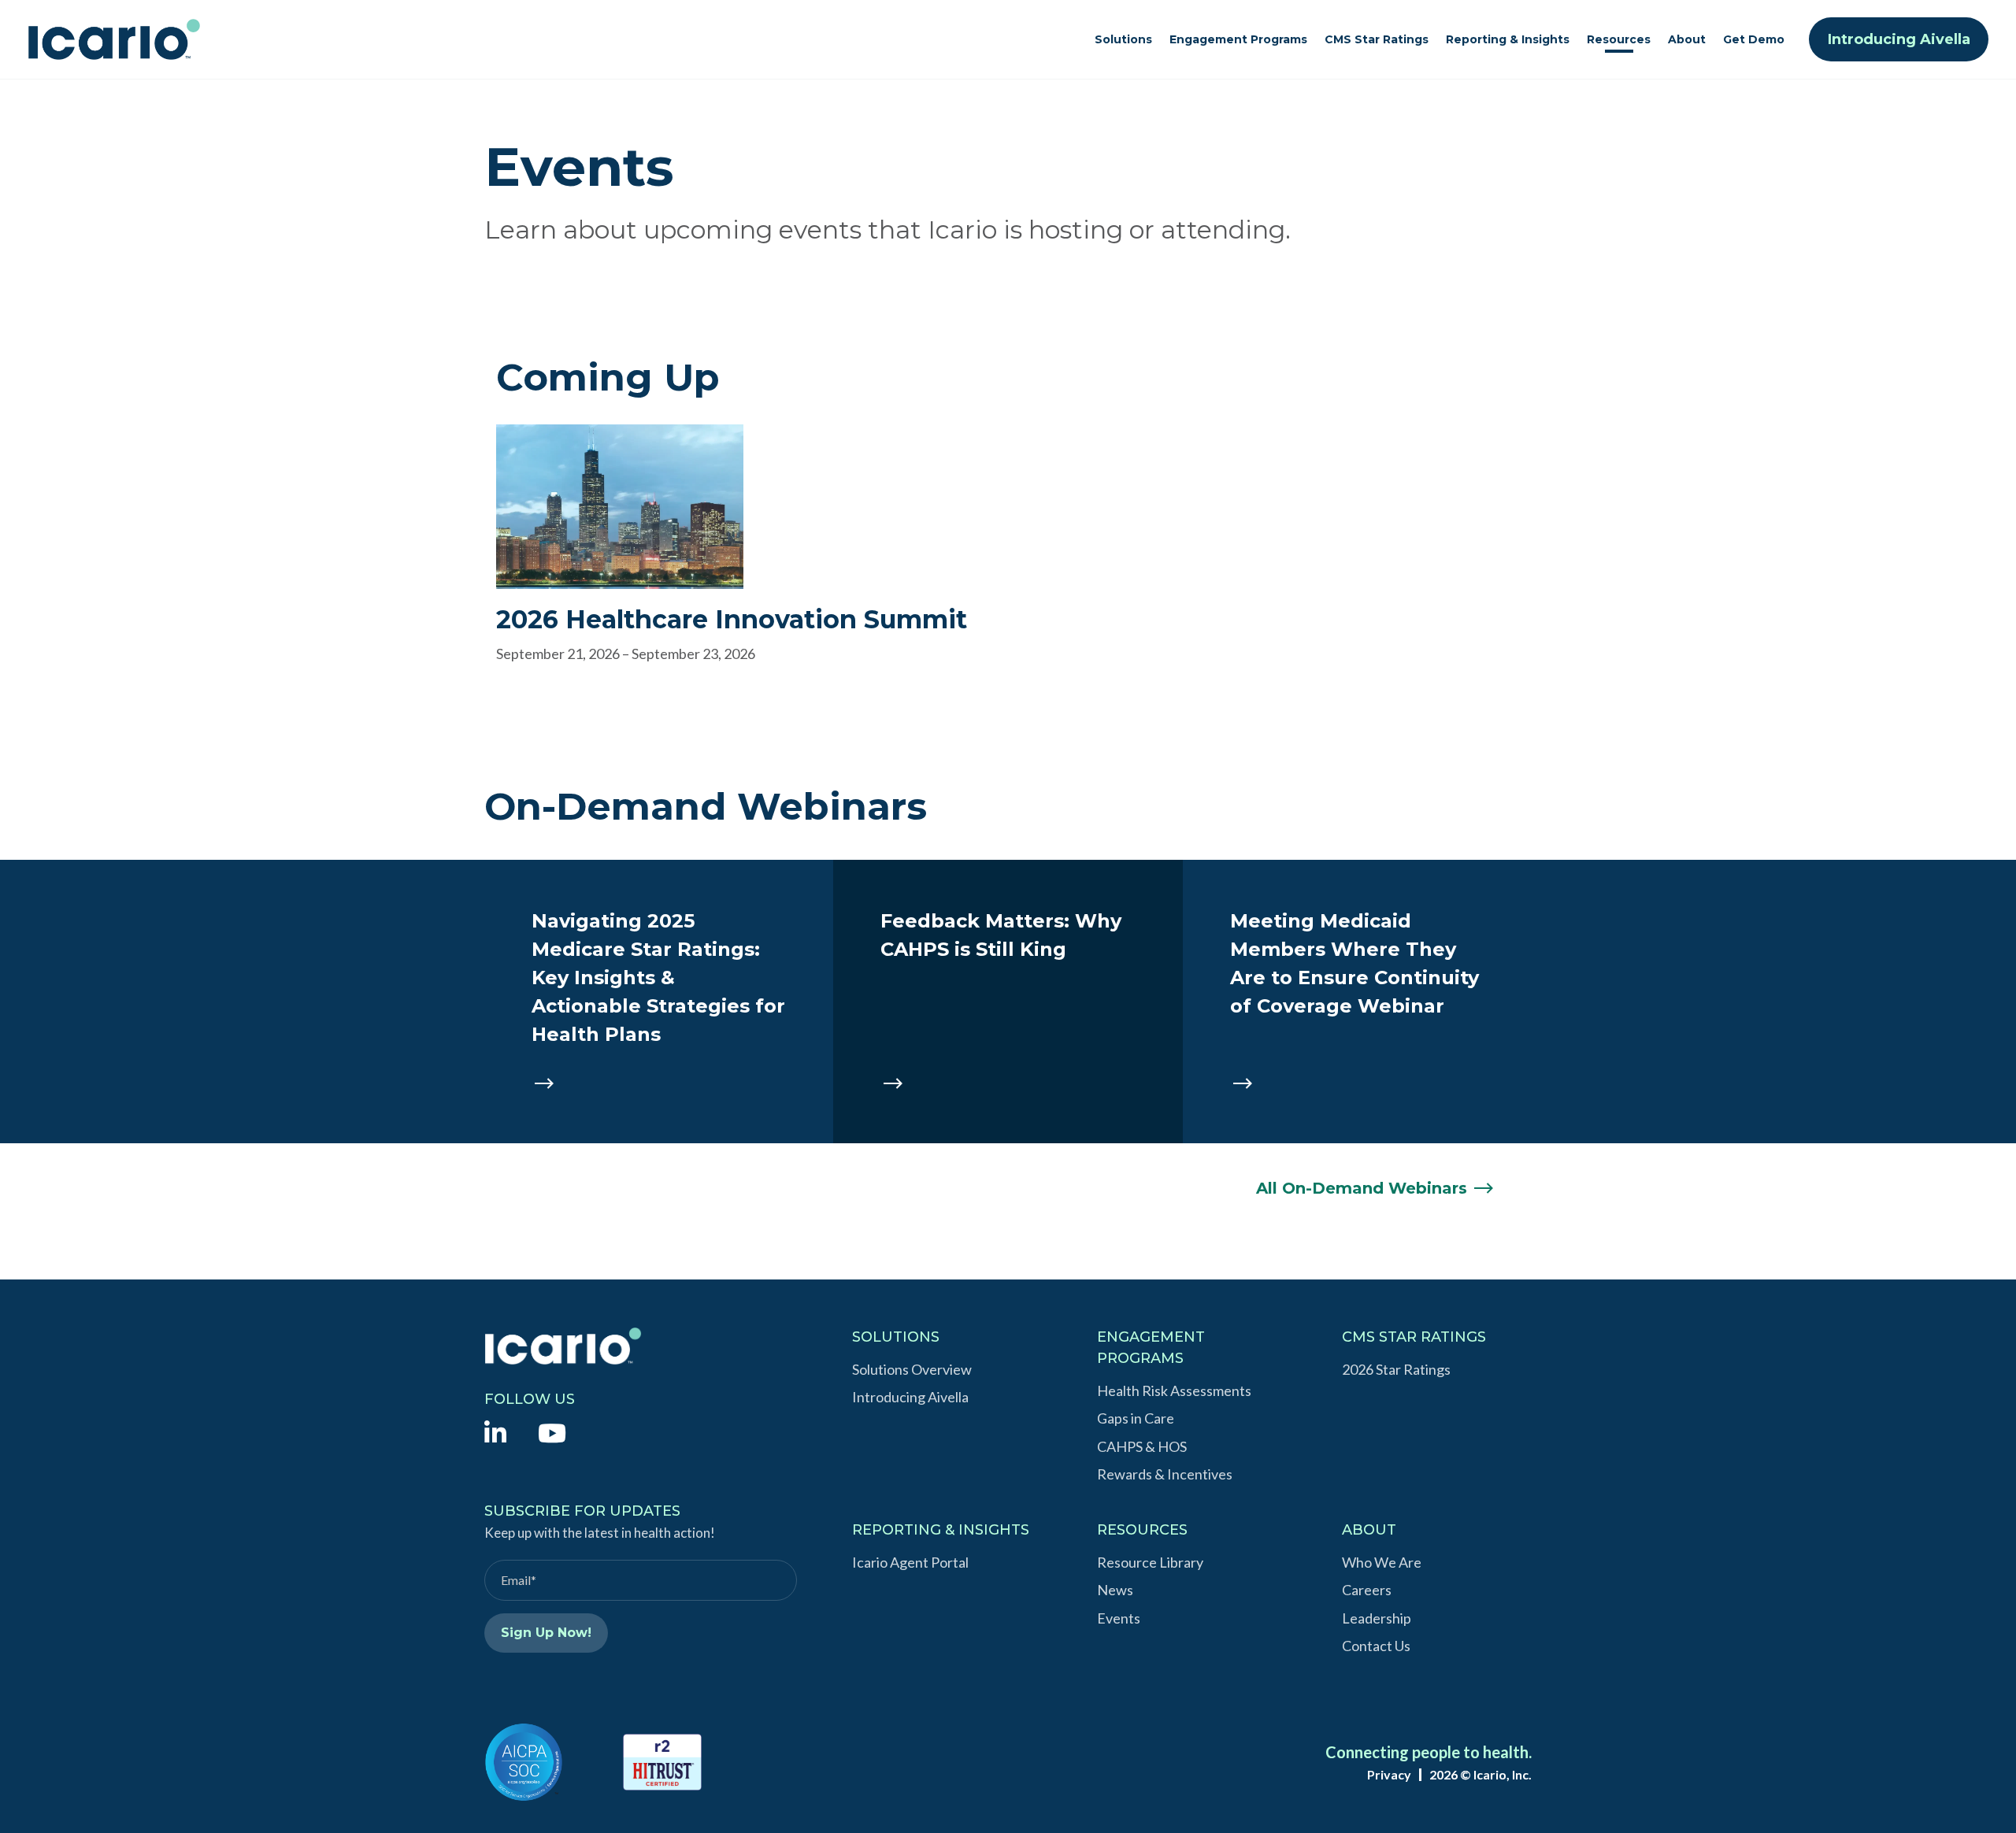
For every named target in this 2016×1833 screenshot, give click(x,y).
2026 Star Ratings (1396, 1369)
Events (1119, 1618)
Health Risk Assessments (1174, 1390)
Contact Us (1376, 1646)
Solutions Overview (912, 1369)
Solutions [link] (1123, 39)
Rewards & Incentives (1165, 1474)
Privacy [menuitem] (1389, 1775)
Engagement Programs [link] (1238, 39)
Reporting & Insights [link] (1508, 39)
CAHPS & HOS (1142, 1446)
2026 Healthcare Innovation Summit (732, 619)
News (1115, 1590)
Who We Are (1382, 1562)
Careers (1367, 1590)
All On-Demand (1362, 1188)
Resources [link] (1619, 39)
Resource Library (1150, 1562)
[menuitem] (495, 1432)
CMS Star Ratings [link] (1377, 39)
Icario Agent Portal (910, 1562)
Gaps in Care (1136, 1418)
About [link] (1687, 39)
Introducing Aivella (1899, 39)
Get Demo (1754, 39)
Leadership (1377, 1618)
